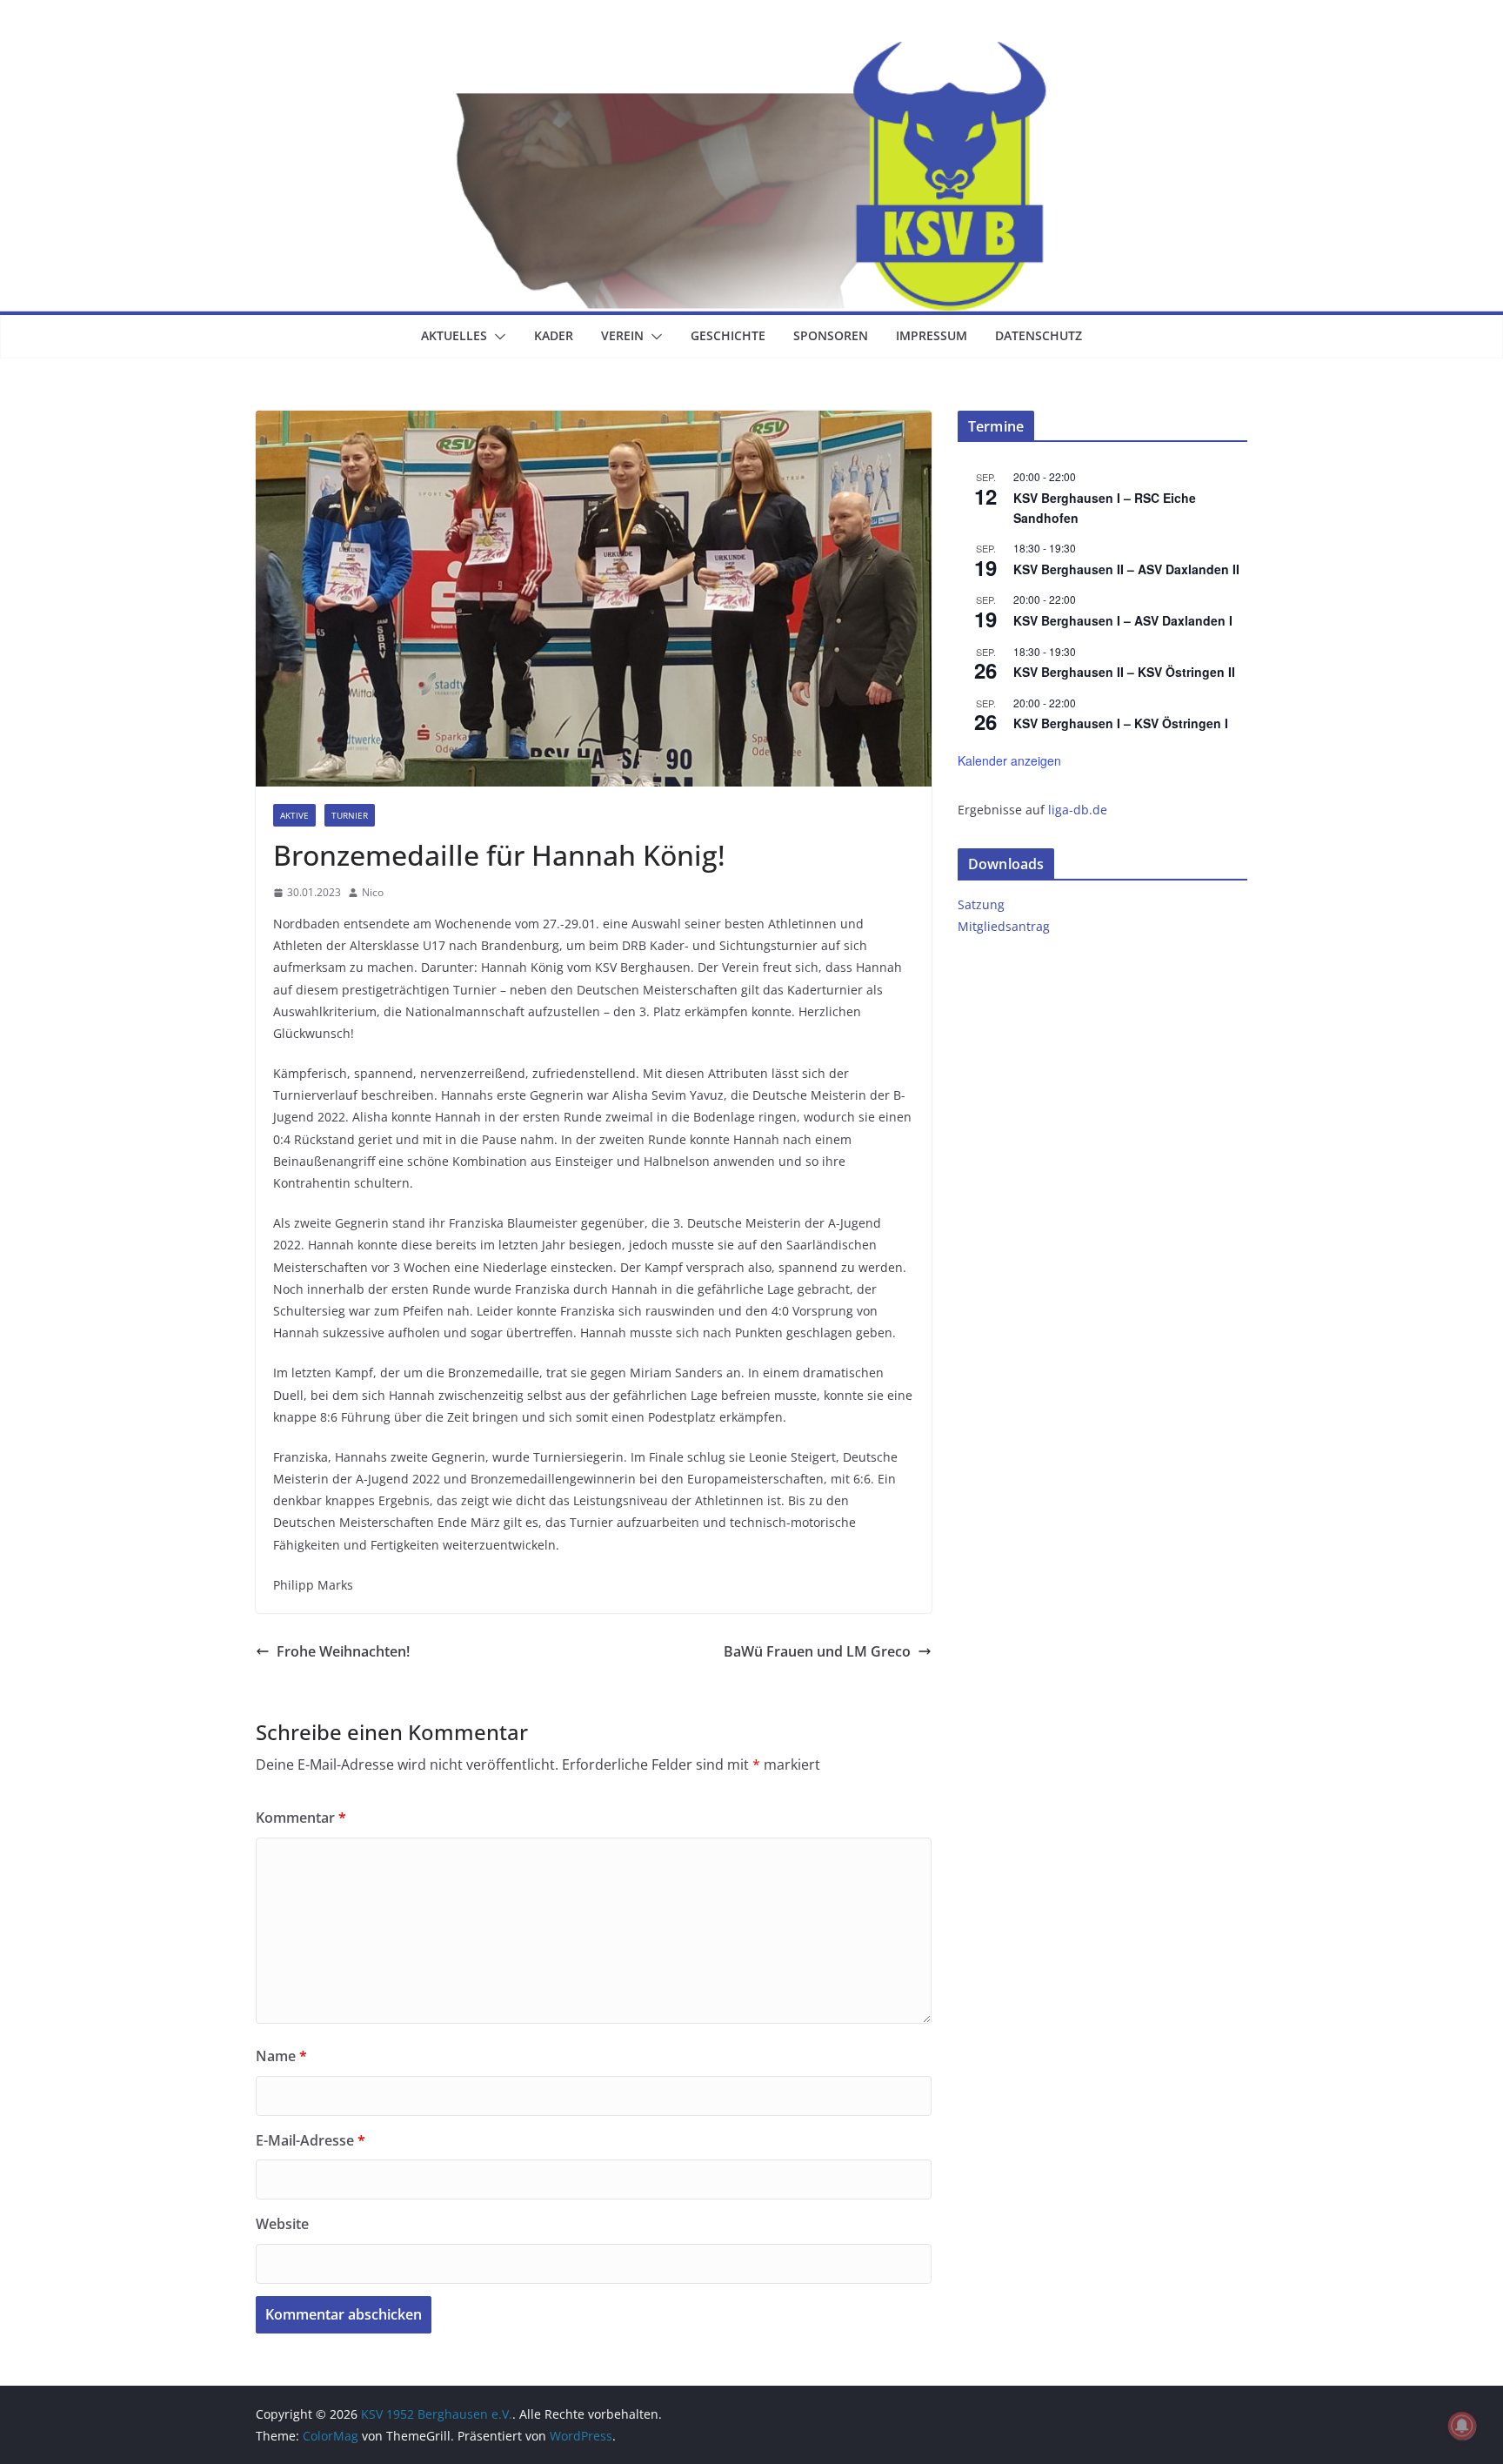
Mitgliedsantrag (1004, 926)
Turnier (350, 815)
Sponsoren (831, 335)
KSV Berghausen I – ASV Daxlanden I (1123, 620)
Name (281, 2056)
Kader (554, 335)
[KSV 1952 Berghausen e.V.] (751, 54)
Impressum (932, 335)
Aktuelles (454, 335)
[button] (497, 337)
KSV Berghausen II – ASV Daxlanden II (1126, 569)
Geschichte (728, 335)
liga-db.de (1078, 810)
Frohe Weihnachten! (343, 1651)
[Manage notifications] (1462, 2426)
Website (282, 2224)
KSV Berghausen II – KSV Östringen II (1124, 672)
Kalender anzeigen (1009, 760)
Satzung (981, 904)
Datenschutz (1039, 335)
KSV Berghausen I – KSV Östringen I (1121, 723)
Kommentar (301, 1818)
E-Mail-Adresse (311, 2140)
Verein (622, 335)
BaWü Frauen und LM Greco (817, 1651)
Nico (373, 892)
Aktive (294, 815)
